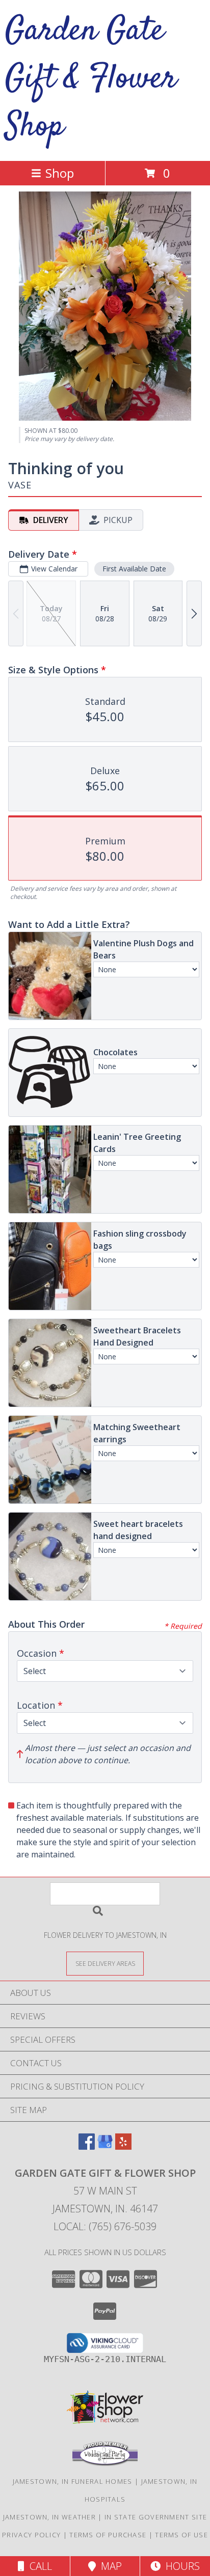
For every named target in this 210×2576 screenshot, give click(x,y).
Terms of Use (181, 2535)
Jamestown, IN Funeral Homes (73, 2481)
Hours (180, 2566)
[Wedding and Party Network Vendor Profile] (105, 2463)
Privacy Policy (31, 2535)
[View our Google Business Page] (105, 2146)
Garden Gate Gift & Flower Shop (91, 79)
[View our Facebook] (87, 2146)
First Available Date (134, 569)
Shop (60, 173)
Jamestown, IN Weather (49, 2517)
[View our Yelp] (123, 2146)
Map (109, 2566)
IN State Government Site (156, 2517)
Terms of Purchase (108, 2535)
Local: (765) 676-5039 (105, 2226)
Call (38, 2566)
